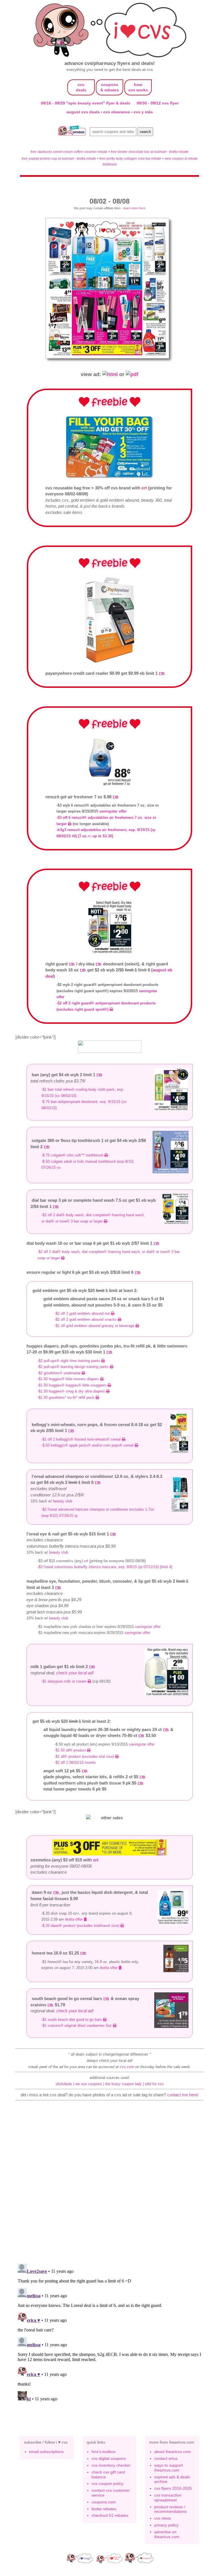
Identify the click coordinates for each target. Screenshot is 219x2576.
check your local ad (74, 1673)
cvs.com (127, 2067)
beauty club (63, 1501)
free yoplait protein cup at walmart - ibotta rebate (59, 158)
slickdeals (64, 2084)
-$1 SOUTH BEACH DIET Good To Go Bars (72, 2020)
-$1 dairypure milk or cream (64, 1681)
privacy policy (166, 2525)
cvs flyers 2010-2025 (173, 2488)
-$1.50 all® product (71, 1750)
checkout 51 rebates (110, 2515)
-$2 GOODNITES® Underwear (59, 1373)
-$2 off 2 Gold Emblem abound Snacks (86, 1319)
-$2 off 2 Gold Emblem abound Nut (83, 1313)
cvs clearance (117, 112)
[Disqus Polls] (109, 2185)
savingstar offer (113, 811)
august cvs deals (84, 112)
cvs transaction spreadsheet (168, 2498)
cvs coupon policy (108, 2483)
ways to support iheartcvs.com (169, 2468)
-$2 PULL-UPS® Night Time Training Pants (69, 1361)
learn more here (134, 208)
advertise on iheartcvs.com (167, 2534)
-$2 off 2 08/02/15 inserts (76, 1762)
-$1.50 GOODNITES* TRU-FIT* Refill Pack (66, 1397)
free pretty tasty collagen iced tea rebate (130, 158)
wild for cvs (154, 2084)
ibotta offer (74, 1919)
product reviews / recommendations (171, 2509)
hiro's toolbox (104, 2452)
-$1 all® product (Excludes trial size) (85, 1756)
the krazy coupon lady (123, 2084)
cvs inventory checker (111, 2465)
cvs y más (143, 112)
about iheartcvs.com (173, 2452)
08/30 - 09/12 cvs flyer (158, 103)
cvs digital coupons (109, 2458)
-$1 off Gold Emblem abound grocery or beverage (95, 1326)
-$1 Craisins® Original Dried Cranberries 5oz (77, 2026)
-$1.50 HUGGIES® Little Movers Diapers (69, 1379)
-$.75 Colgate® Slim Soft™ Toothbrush (73, 1155)
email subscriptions (46, 2452)
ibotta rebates (104, 2509)
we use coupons (89, 2084)
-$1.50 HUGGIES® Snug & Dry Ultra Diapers (72, 1391)
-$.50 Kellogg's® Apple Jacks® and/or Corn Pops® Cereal (88, 1445)
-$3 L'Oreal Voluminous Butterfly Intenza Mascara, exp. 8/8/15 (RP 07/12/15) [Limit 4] (105, 1567)
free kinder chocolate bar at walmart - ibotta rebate (150, 152)
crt (144, 488)
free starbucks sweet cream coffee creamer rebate (69, 152)
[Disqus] (109, 2333)
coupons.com (104, 2502)
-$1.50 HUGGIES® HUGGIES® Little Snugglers (72, 1385)
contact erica (166, 2458)
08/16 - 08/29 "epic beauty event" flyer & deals (86, 103)
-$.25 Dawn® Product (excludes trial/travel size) (81, 1926)
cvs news (163, 2518)
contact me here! (183, 2095)
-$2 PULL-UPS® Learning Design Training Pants (74, 1367)
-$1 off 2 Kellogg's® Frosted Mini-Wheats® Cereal (82, 1439)
